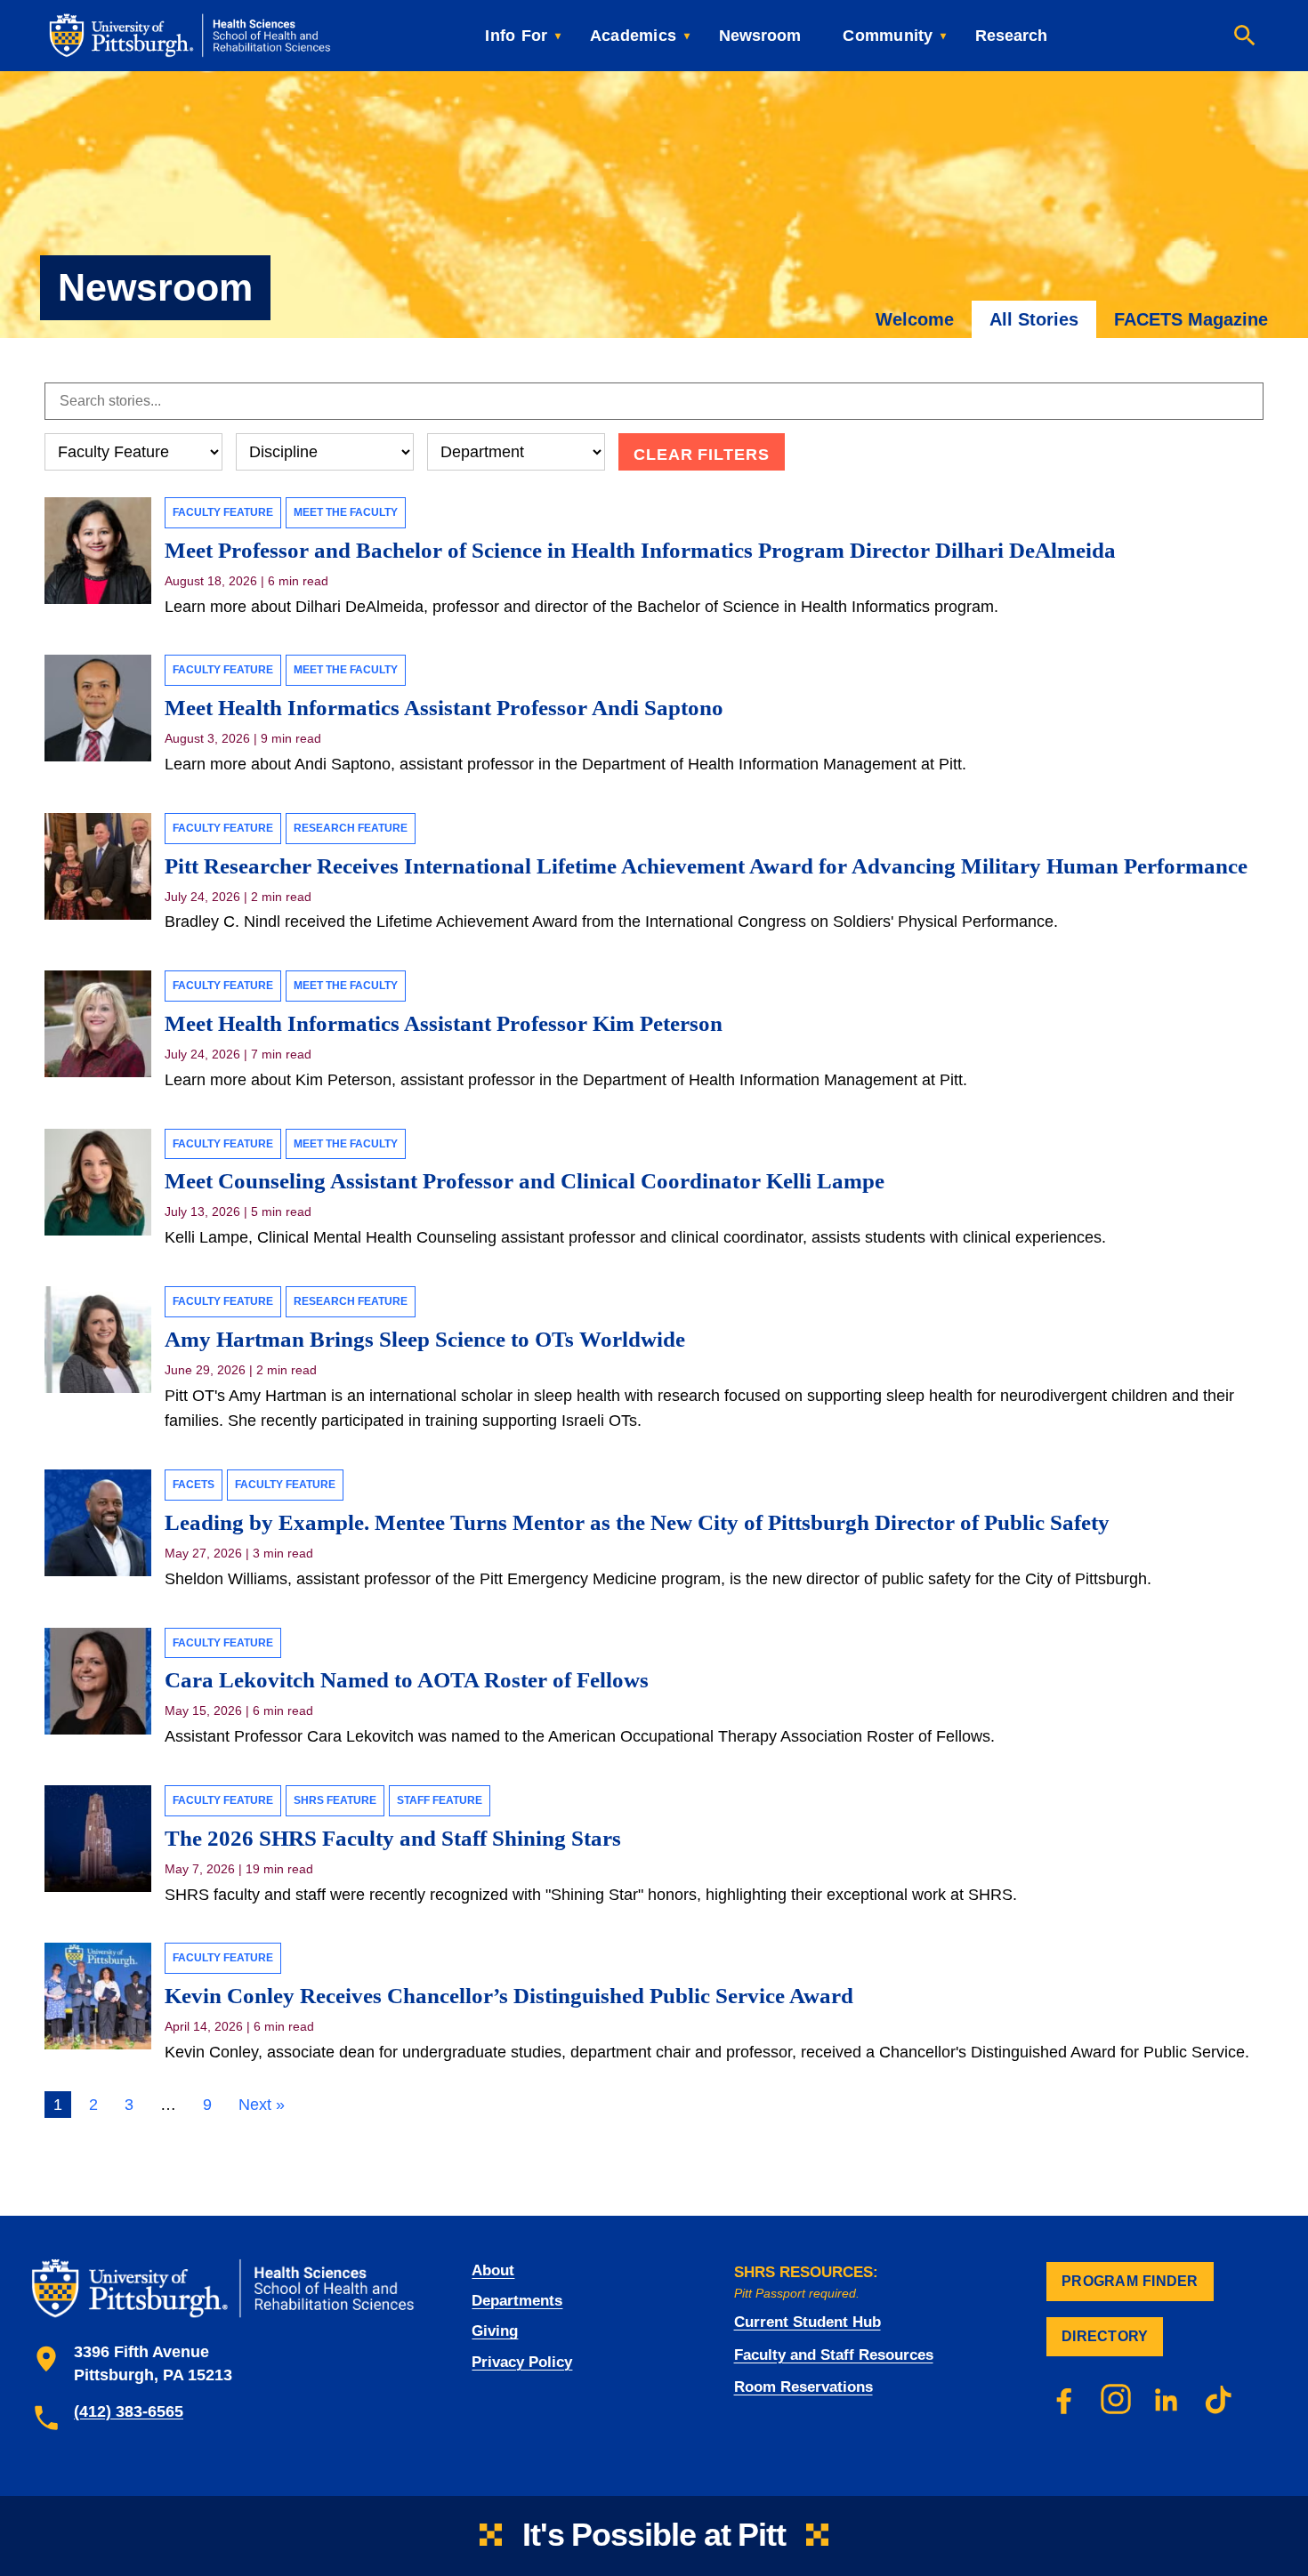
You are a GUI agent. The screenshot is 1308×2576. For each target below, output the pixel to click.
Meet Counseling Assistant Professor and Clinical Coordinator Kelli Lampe (525, 1181)
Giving (495, 2331)
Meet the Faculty (346, 512)
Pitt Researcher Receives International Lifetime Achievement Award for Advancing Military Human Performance (706, 866)
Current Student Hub (807, 2322)
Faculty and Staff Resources (834, 2355)
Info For (516, 36)
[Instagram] (1116, 2399)
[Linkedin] (1167, 2399)
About (493, 2270)
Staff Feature (440, 1800)
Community (888, 36)
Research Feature (351, 828)
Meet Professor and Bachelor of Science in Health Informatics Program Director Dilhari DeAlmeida (640, 550)
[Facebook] (1064, 2399)
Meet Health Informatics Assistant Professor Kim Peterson (444, 1023)
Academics (633, 36)
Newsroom (760, 36)
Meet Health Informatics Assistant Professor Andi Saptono (444, 708)
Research (1011, 36)
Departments (517, 2301)
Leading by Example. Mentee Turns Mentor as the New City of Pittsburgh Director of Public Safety (637, 1522)
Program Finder (1130, 2281)
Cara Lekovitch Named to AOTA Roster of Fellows (409, 1680)
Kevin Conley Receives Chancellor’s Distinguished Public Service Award (509, 1996)
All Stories (1034, 319)
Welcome (915, 319)
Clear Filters (702, 455)
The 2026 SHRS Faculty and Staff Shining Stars (393, 1838)
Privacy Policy (522, 2362)
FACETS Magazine (1191, 319)
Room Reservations (803, 2387)
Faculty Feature (223, 512)
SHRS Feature (335, 1800)
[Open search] (1245, 36)
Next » (262, 2105)
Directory (1105, 2336)
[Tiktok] (1219, 2399)
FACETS (194, 1485)
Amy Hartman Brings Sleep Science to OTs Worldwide (428, 1339)
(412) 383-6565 (129, 2411)
